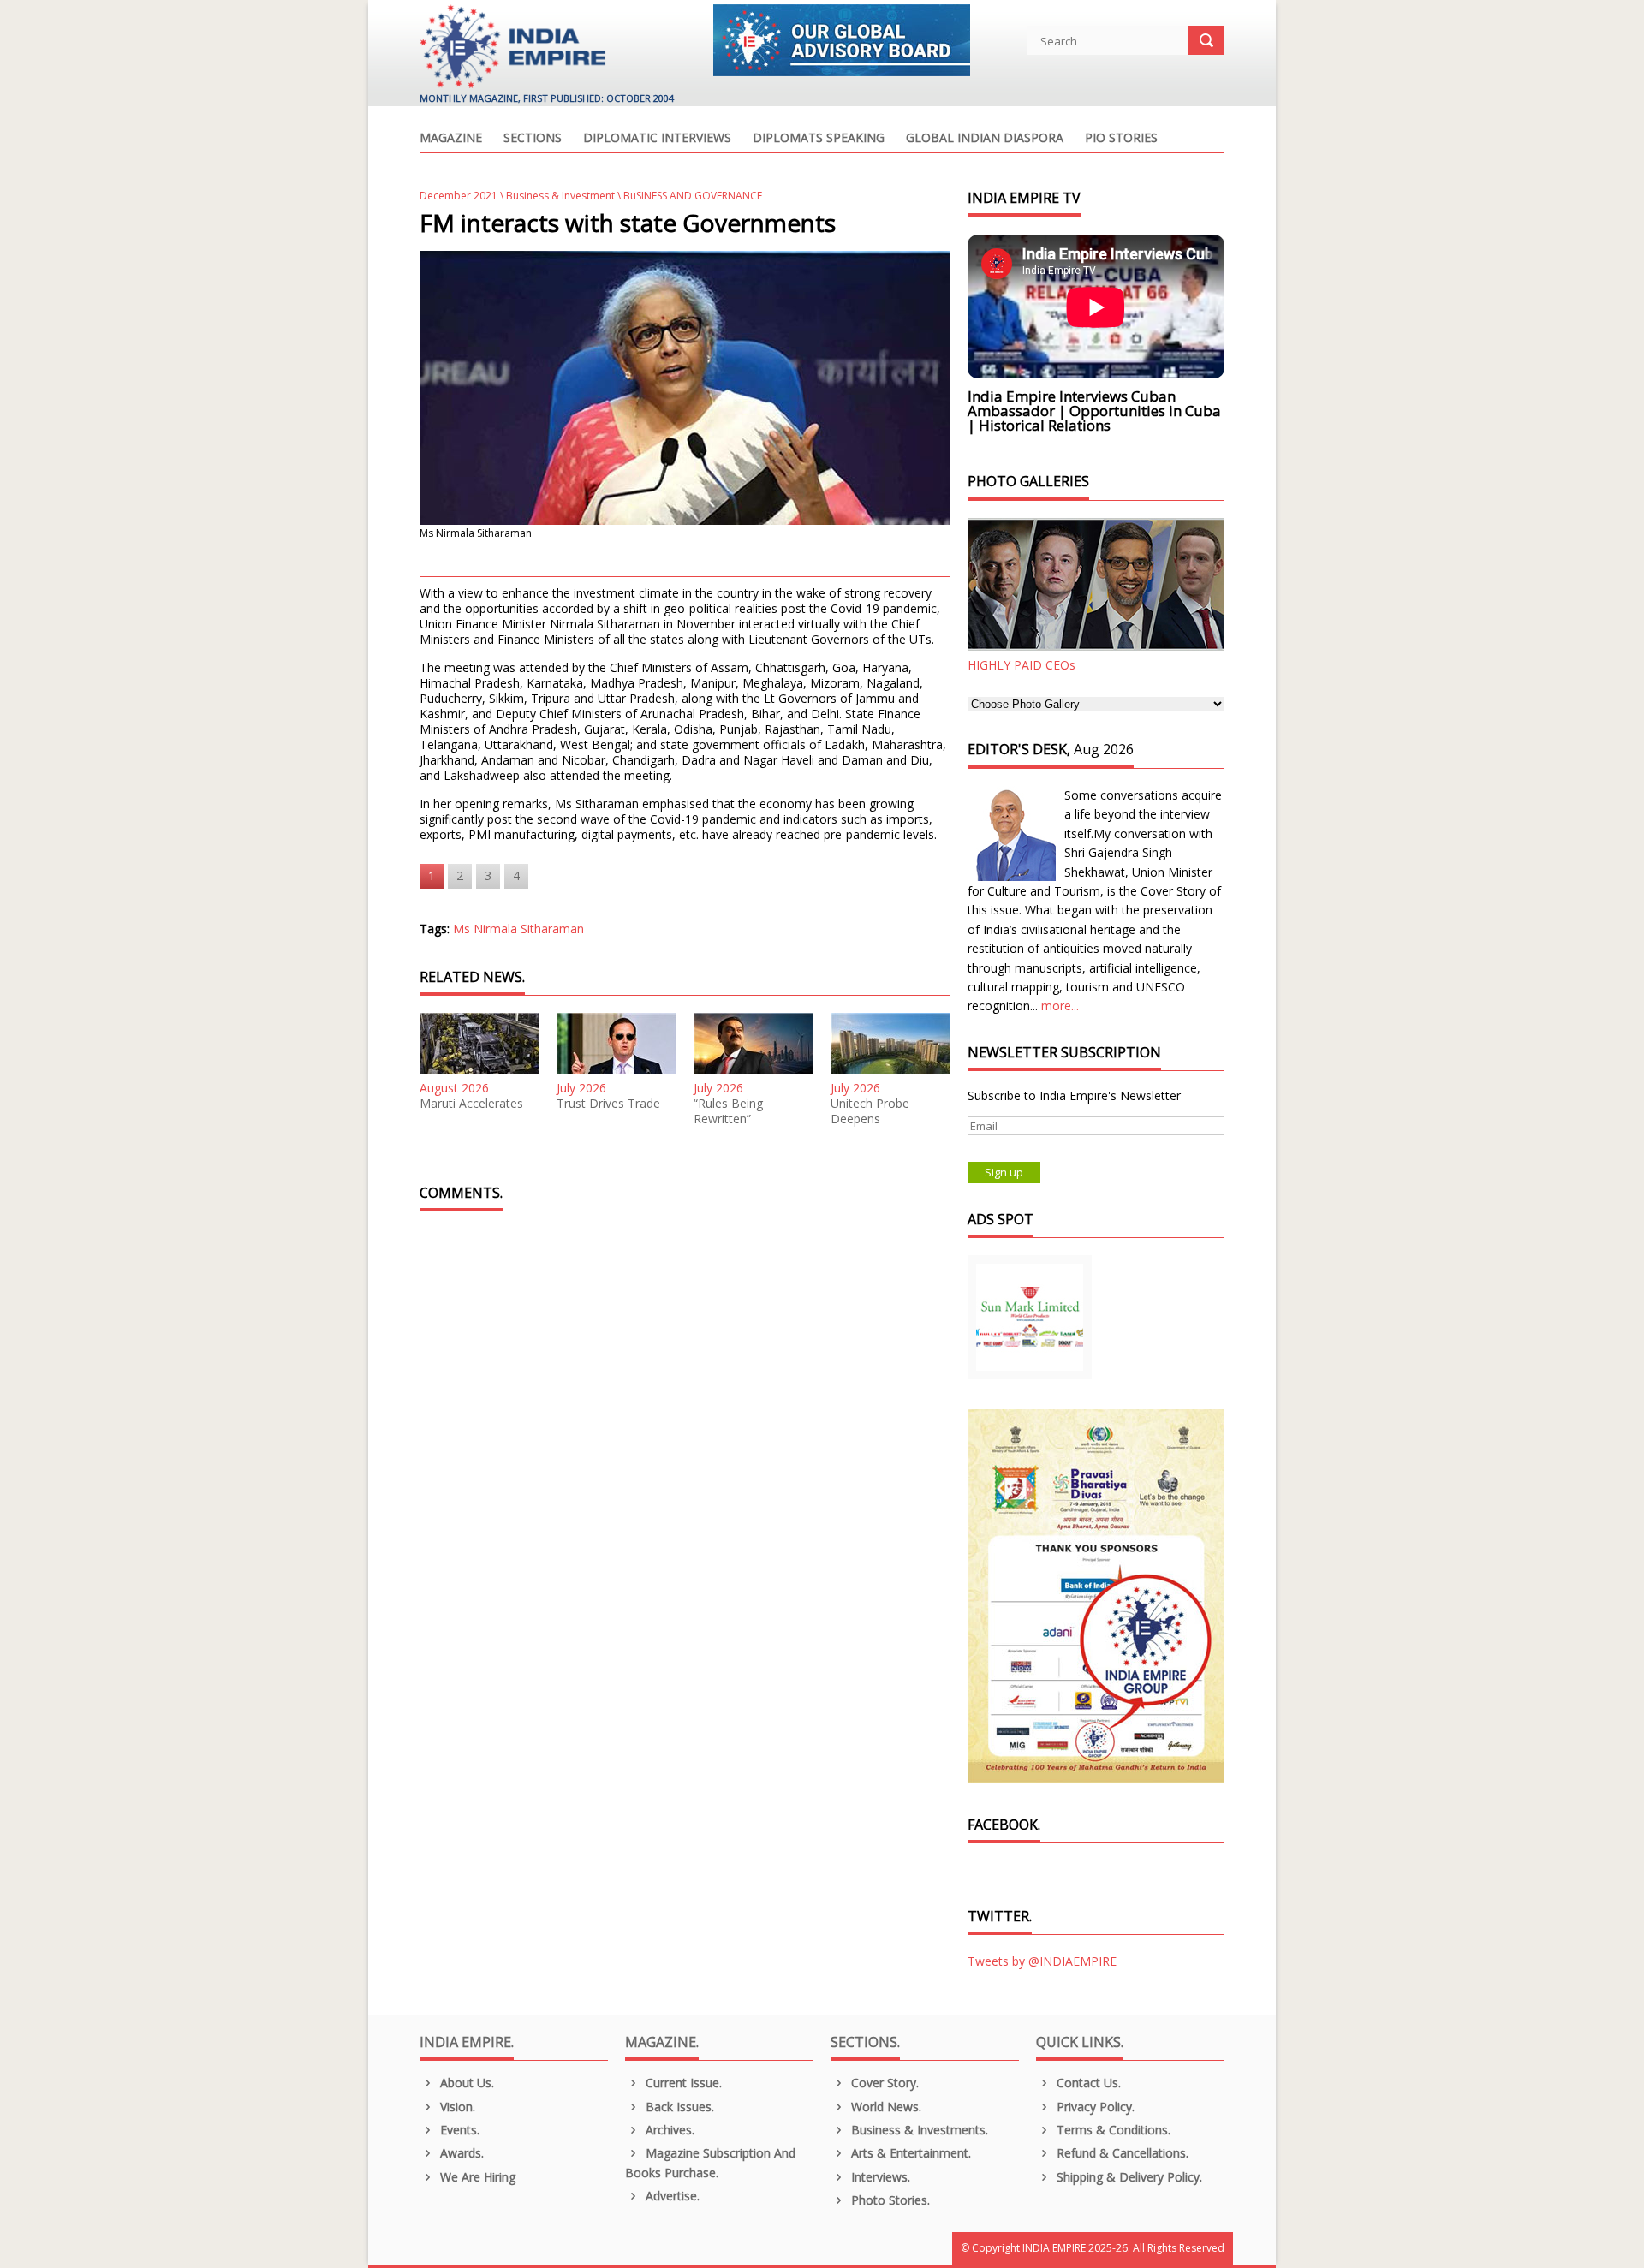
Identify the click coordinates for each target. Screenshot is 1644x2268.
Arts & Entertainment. (909, 2153)
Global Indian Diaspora (985, 139)
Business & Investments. (918, 2130)
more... (1060, 1006)
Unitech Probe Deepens (870, 1111)
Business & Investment (560, 196)
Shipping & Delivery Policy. (1128, 2177)
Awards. (460, 2153)
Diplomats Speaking (819, 139)
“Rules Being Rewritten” (728, 1111)
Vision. (456, 2107)
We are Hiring (476, 2177)
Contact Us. (1087, 2083)
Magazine (451, 139)
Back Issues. (678, 2107)
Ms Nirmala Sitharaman (518, 929)
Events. (458, 2130)
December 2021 (459, 196)
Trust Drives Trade (608, 1104)
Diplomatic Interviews (657, 139)
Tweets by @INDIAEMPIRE (1042, 1961)
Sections (533, 139)
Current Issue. (682, 2083)
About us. (465, 2083)
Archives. (668, 2130)
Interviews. (879, 2177)
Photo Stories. (889, 2200)
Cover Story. (883, 2083)
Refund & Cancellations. (1121, 2153)
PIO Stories (1121, 139)
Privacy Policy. (1094, 2107)
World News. (885, 2107)
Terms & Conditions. (1112, 2130)
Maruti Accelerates (471, 1104)
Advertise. (671, 2196)
